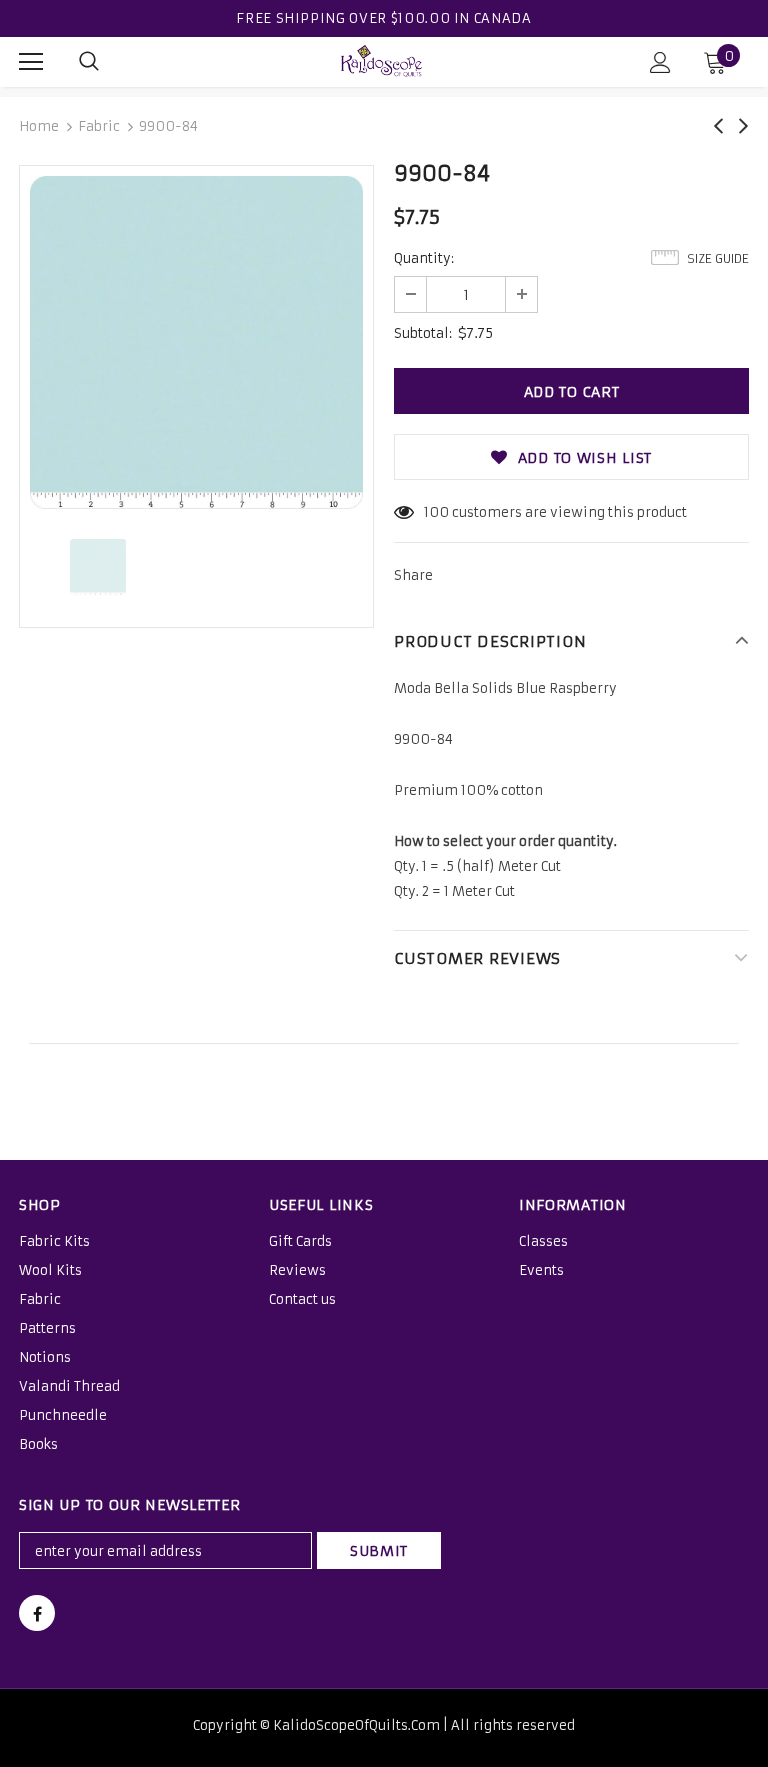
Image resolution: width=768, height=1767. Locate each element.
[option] (196, 342)
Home (39, 126)
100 (436, 512)
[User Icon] (660, 62)
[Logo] (382, 61)
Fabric (99, 126)
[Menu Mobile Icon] (31, 62)
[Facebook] (37, 1613)
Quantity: (424, 258)
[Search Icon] (89, 62)
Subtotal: (423, 333)
